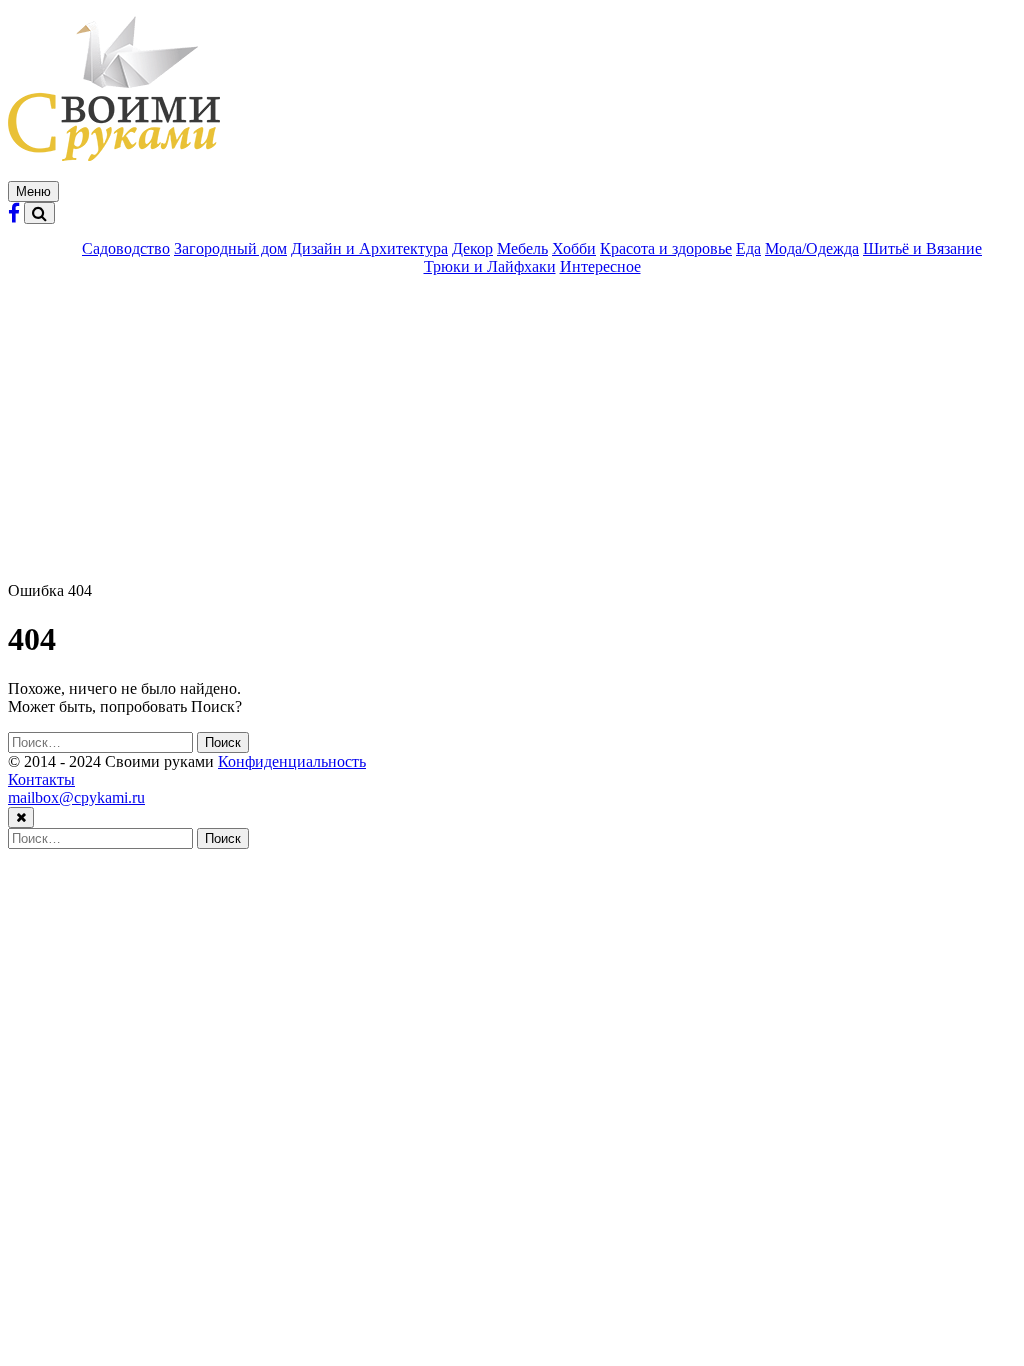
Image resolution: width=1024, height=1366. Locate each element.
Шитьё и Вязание (922, 248)
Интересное (600, 266)
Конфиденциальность (292, 761)
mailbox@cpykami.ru (76, 797)
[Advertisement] (512, 432)
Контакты (41, 779)
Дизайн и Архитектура (369, 248)
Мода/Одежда (812, 248)
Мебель (522, 248)
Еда (748, 248)
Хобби (574, 248)
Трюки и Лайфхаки (490, 266)
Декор (472, 248)
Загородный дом (230, 248)
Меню (33, 191)
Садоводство (126, 248)
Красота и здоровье (666, 248)
